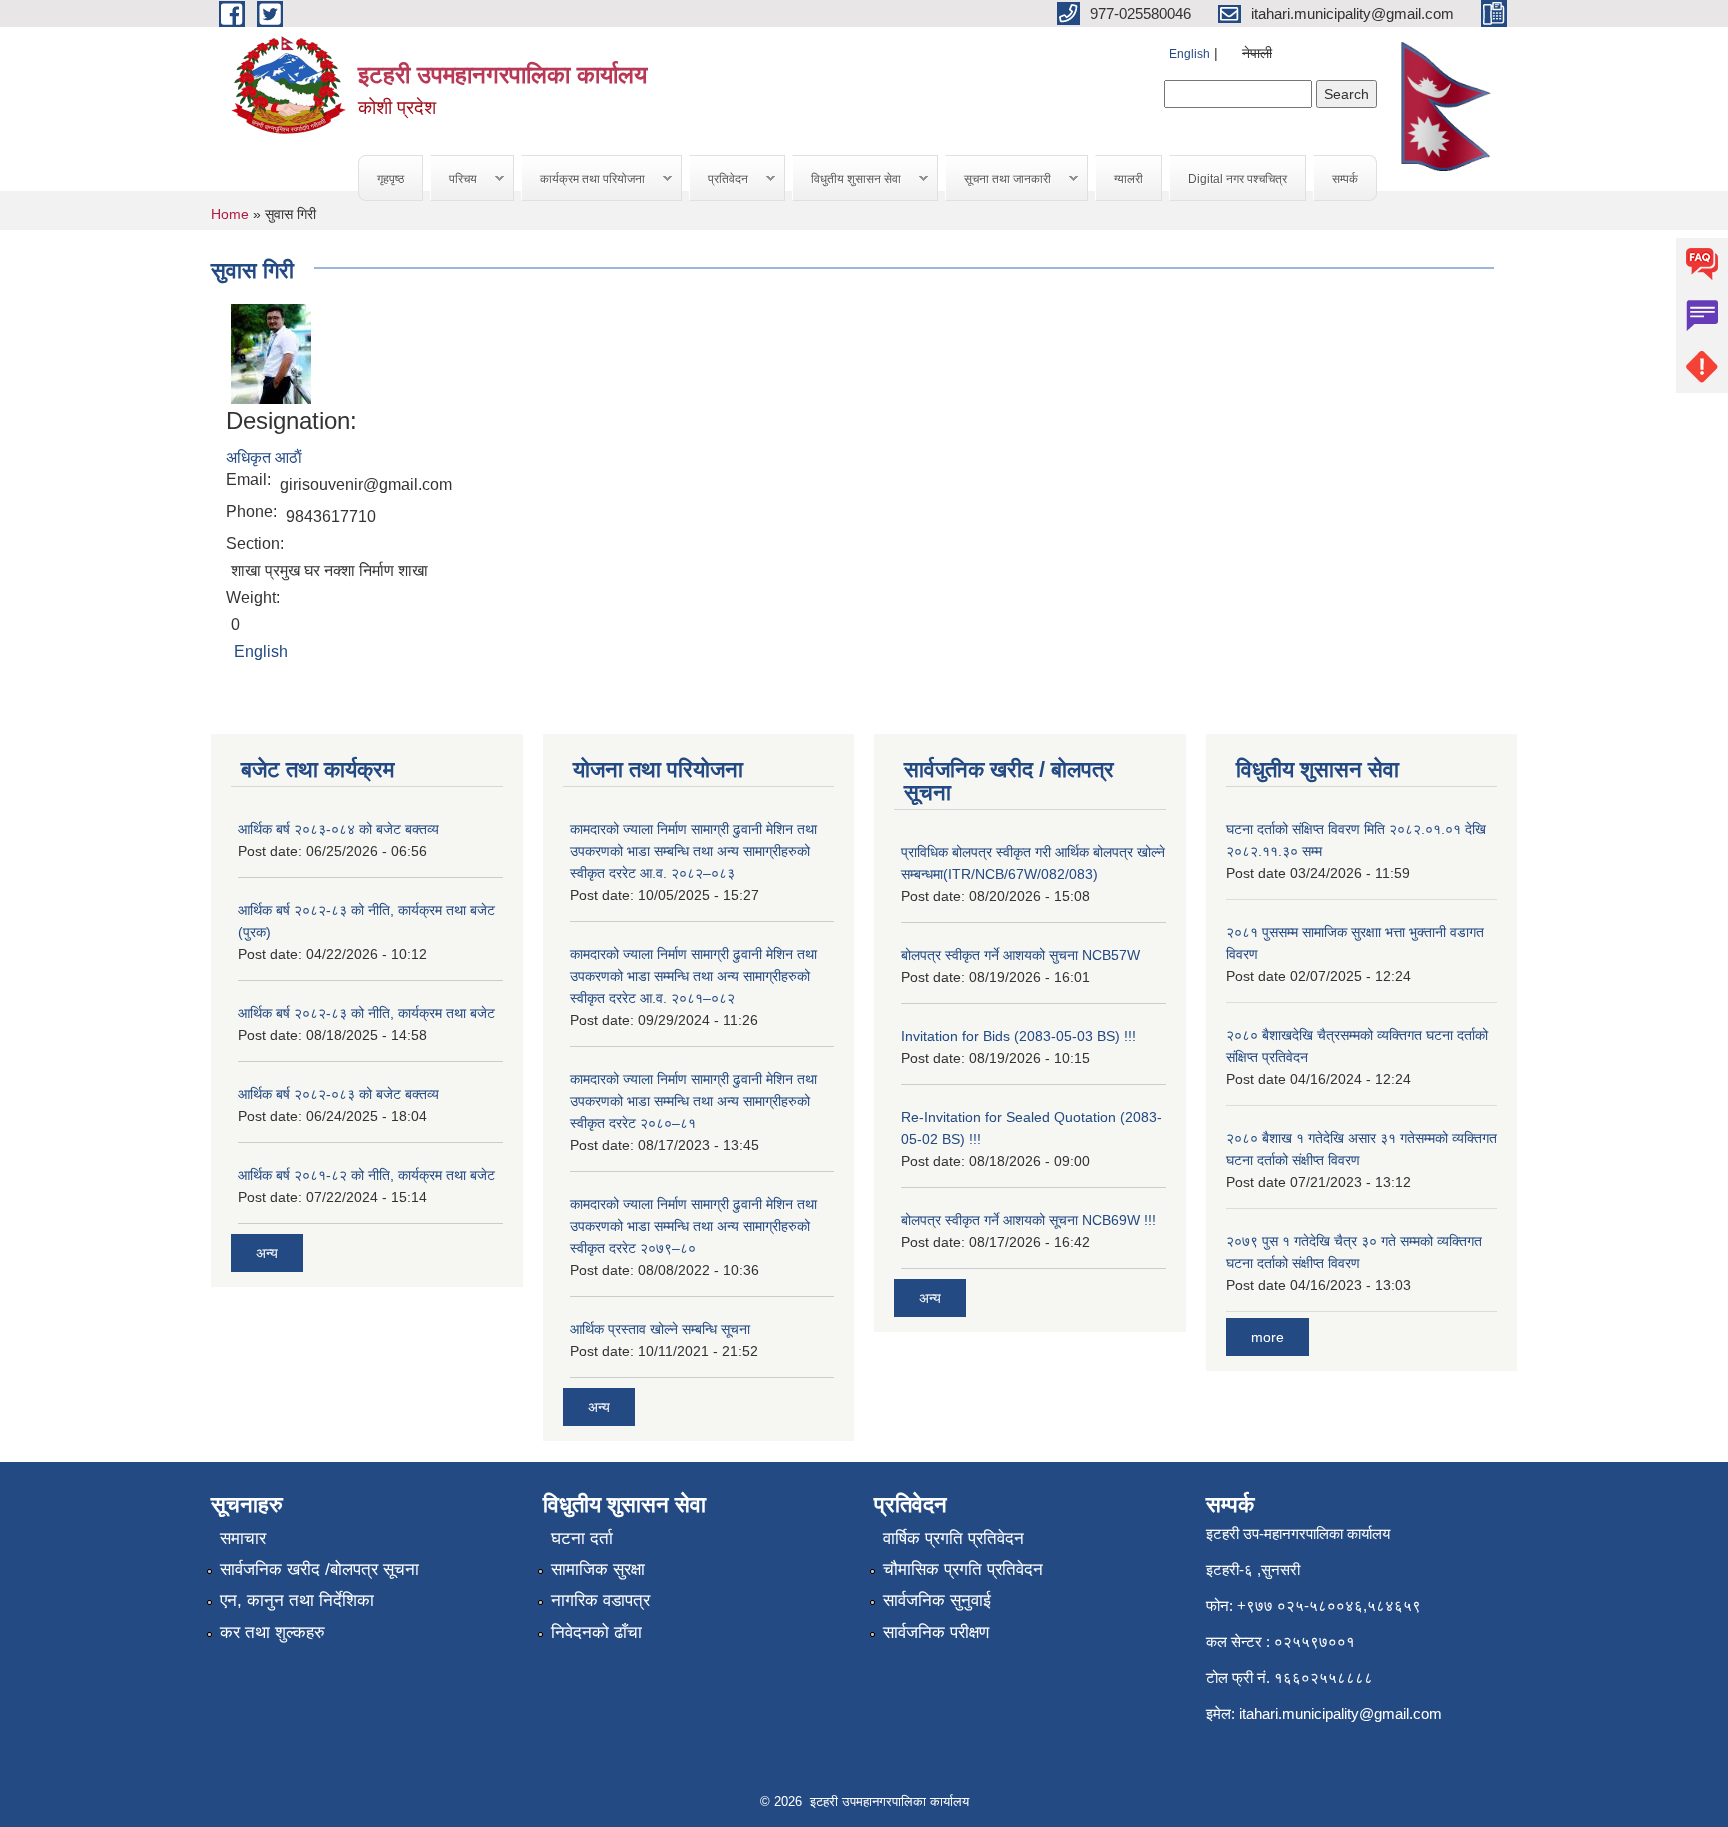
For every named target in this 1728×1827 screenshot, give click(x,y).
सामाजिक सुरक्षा (598, 1569)
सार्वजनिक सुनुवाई (937, 1600)
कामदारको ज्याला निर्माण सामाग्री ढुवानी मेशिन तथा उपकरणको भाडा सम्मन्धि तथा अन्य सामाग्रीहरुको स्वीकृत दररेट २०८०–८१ (693, 1101)
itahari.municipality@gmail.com (1340, 1713)
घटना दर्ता (582, 1538)
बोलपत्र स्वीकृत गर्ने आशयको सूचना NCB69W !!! (1028, 1220)
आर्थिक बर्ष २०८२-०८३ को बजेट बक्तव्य (338, 1094)
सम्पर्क (1345, 179)
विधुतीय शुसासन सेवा (847, 179)
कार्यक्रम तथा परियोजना (583, 179)
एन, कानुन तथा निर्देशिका (297, 1600)
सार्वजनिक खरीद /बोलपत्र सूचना (319, 1569)
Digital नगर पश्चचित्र (1237, 179)
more (1267, 1337)
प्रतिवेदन (719, 179)
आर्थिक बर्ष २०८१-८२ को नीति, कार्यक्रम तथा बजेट (366, 1175)
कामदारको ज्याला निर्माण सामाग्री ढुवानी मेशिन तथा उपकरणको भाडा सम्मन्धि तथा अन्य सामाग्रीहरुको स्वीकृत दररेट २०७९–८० (693, 1226)
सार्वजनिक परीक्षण (936, 1632)
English (1189, 54)
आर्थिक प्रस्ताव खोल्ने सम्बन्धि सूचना (660, 1329)
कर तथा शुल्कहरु (272, 1632)
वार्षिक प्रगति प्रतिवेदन (953, 1538)
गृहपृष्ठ (390, 179)
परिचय (454, 179)
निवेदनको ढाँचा (596, 1632)
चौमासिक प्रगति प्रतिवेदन (963, 1569)
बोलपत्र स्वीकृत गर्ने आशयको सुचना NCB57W (1020, 955)
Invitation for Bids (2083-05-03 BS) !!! (1018, 1036)
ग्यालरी (1128, 179)
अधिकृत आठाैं (264, 457)
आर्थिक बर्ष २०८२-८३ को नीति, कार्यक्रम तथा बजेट (366, 1013)
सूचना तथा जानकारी (998, 179)
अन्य (267, 1253)
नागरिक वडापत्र (600, 1600)
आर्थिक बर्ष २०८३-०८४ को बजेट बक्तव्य (338, 829)
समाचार (243, 1538)
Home (230, 214)
